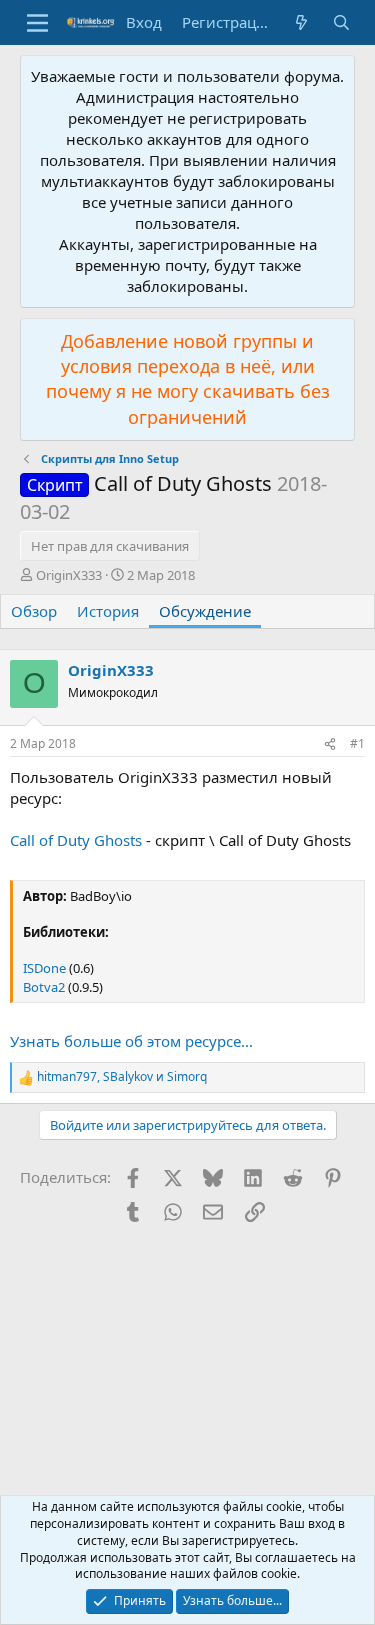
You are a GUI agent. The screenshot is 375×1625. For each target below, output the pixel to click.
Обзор (34, 611)
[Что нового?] (301, 22)
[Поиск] (341, 22)
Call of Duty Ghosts (76, 840)
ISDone (44, 968)
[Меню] (37, 23)
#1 (357, 743)
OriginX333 (69, 575)
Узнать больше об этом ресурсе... (131, 1041)
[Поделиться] (330, 744)
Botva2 (44, 987)
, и (122, 1077)
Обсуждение (205, 611)
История (108, 611)
